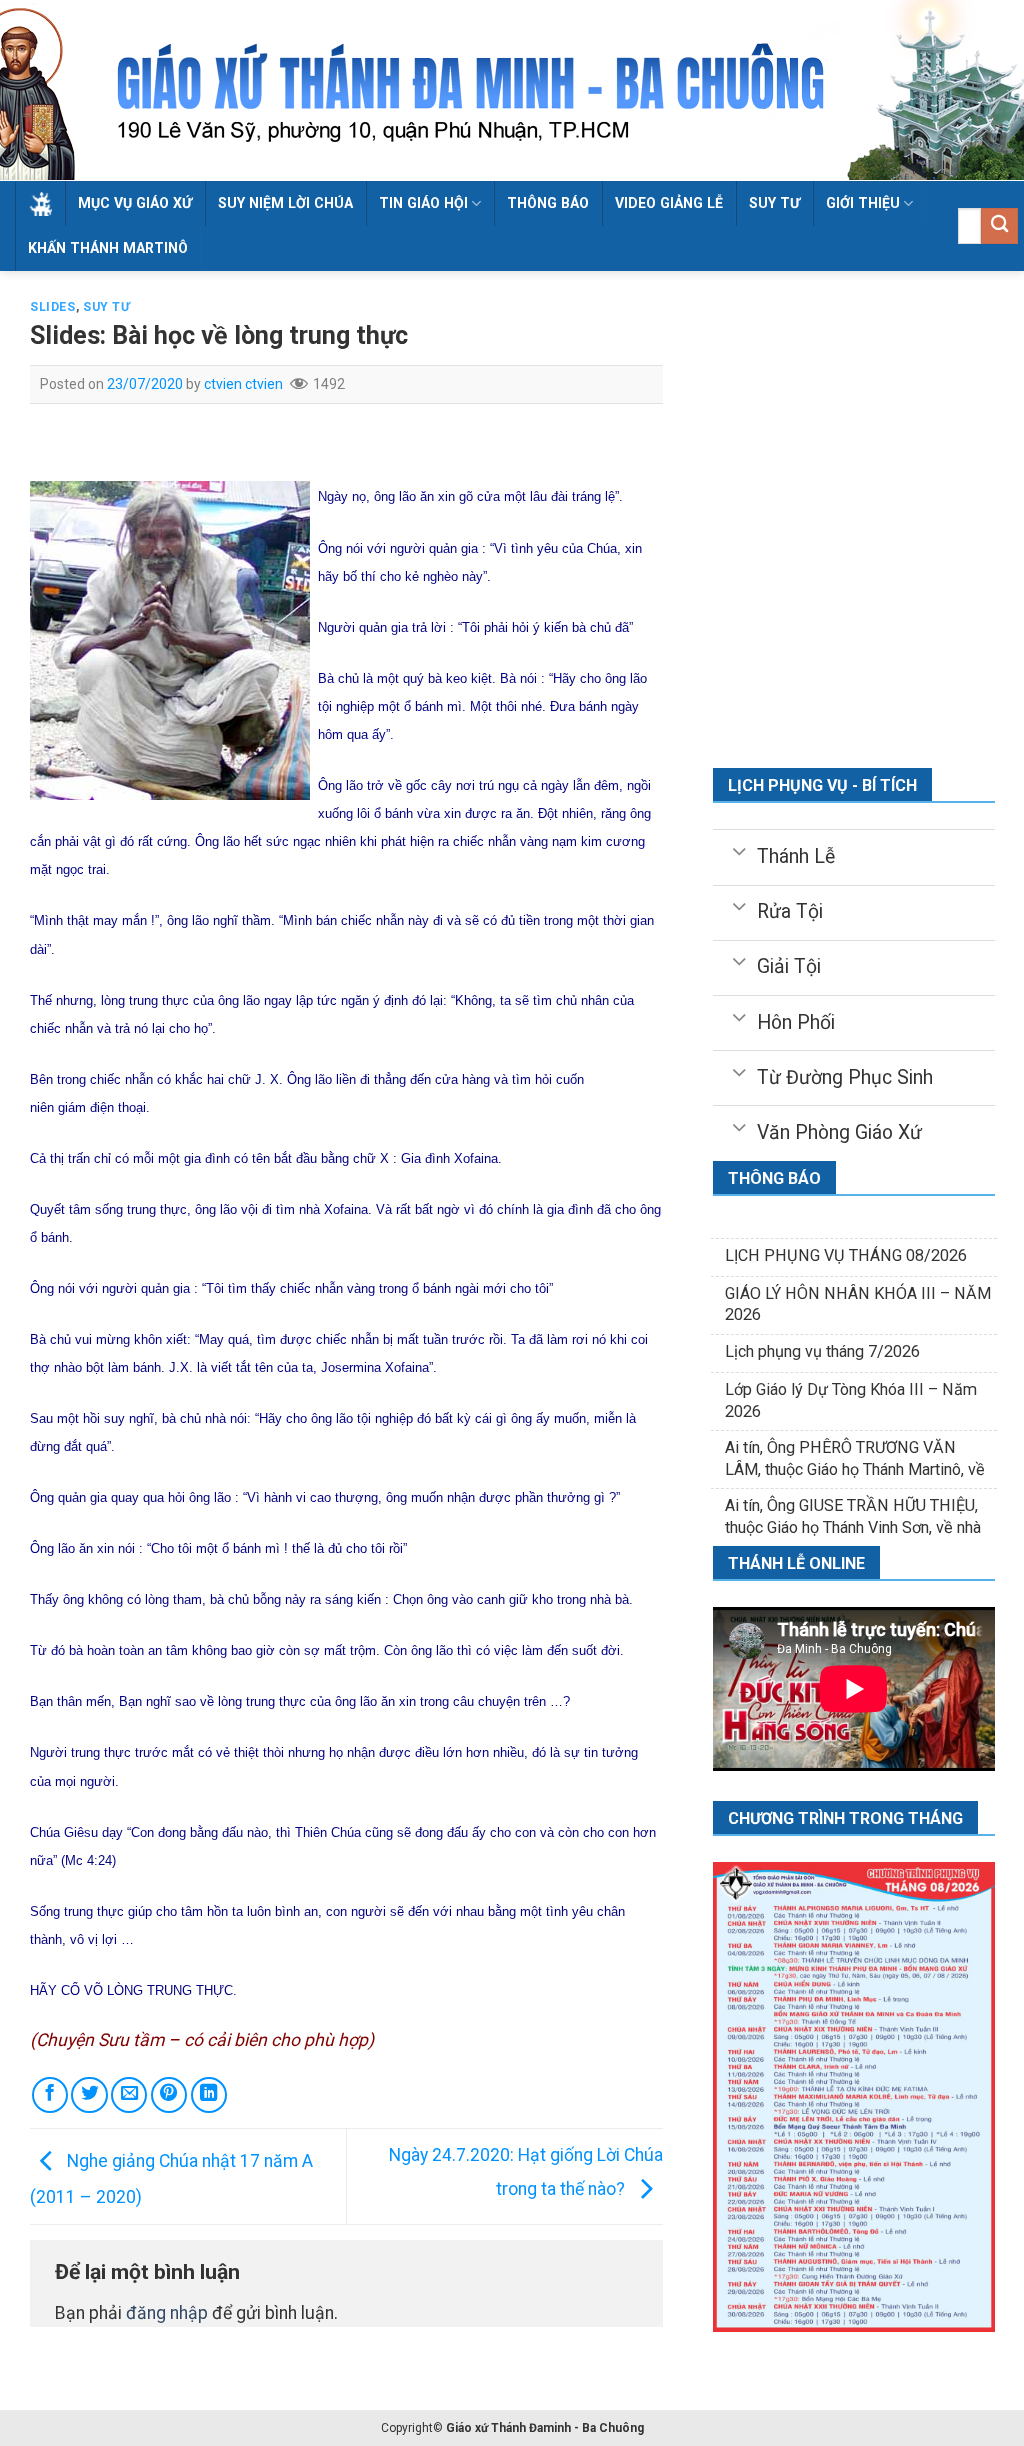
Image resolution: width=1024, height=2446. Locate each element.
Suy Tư (107, 307)
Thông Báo (548, 203)
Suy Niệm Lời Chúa (285, 203)
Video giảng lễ (669, 203)
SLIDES (53, 307)
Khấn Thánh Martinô (108, 248)
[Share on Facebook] (50, 2095)
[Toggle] (738, 850)
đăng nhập (167, 2313)
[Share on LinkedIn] (209, 2095)
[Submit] (999, 226)
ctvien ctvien (243, 384)
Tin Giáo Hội (423, 203)
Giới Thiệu (863, 203)
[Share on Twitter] (89, 2095)
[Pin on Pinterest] (169, 2095)
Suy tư (774, 203)
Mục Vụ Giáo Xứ (135, 203)
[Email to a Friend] (129, 2095)
